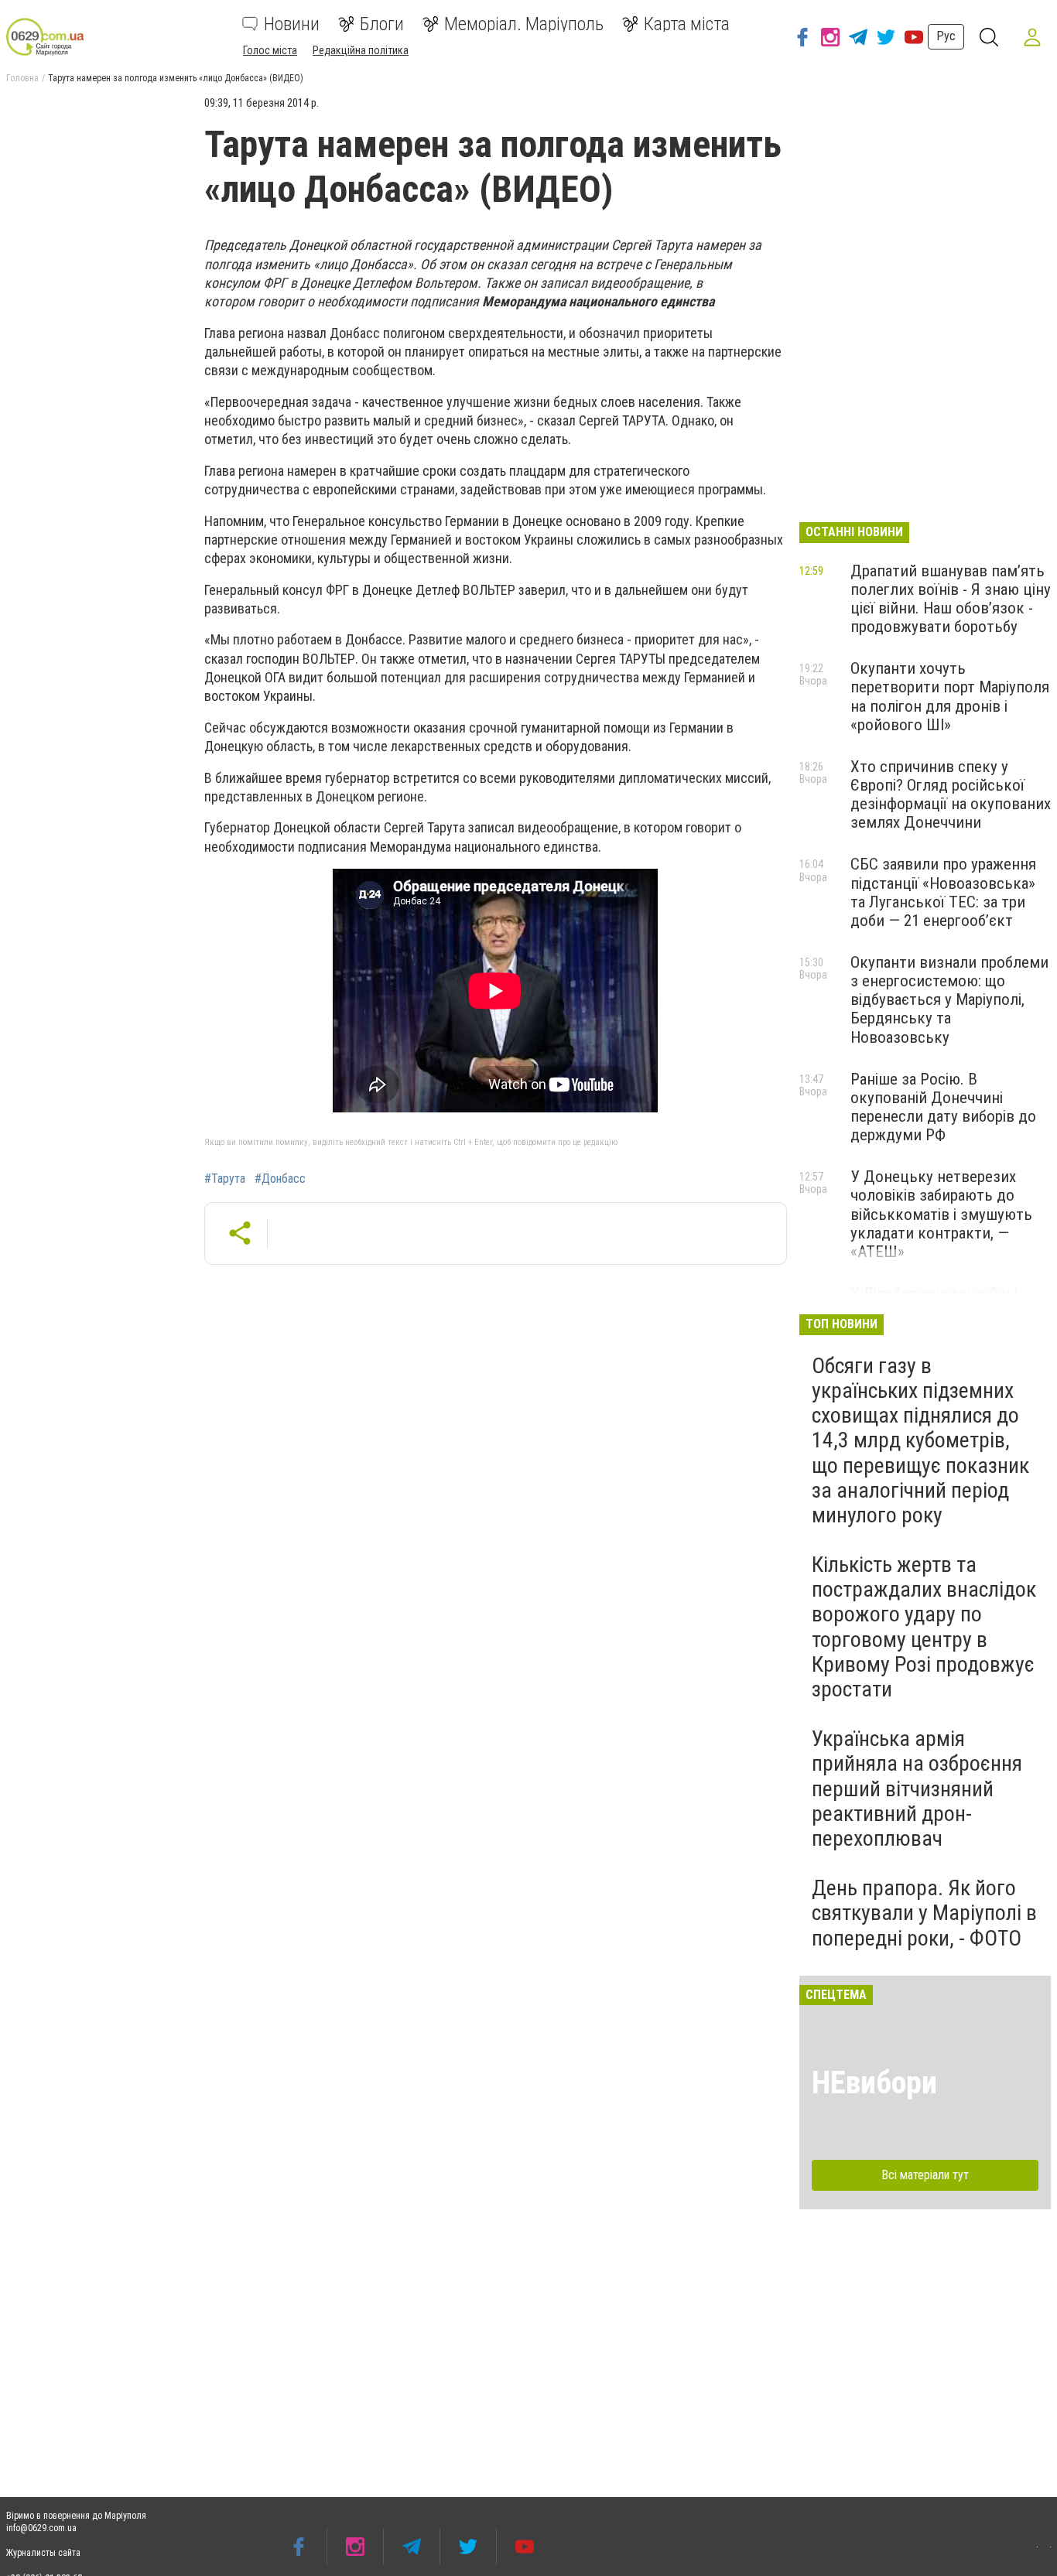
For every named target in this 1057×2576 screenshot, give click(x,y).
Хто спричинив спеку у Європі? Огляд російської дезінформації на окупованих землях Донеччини (951, 794)
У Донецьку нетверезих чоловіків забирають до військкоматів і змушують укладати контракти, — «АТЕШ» (941, 1214)
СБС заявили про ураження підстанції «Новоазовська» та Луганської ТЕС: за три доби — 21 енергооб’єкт (943, 892)
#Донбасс (280, 1179)
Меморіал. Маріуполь (524, 24)
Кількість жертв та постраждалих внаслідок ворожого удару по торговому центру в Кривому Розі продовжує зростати (924, 1627)
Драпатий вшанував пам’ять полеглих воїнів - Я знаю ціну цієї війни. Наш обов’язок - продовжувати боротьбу (951, 599)
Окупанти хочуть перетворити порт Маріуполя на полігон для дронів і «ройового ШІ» (950, 696)
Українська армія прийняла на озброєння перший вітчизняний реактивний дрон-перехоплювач (917, 1789)
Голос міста (270, 50)
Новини (292, 24)
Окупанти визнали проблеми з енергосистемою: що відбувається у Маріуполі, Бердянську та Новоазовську (949, 1000)
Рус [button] (946, 36)
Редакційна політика (361, 50)
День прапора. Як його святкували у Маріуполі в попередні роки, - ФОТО (924, 1913)
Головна (22, 78)
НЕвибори (874, 2083)
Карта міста (687, 24)
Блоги (382, 24)
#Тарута (225, 1179)
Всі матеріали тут (925, 2175)
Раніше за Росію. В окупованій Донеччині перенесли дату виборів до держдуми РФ (943, 1107)
